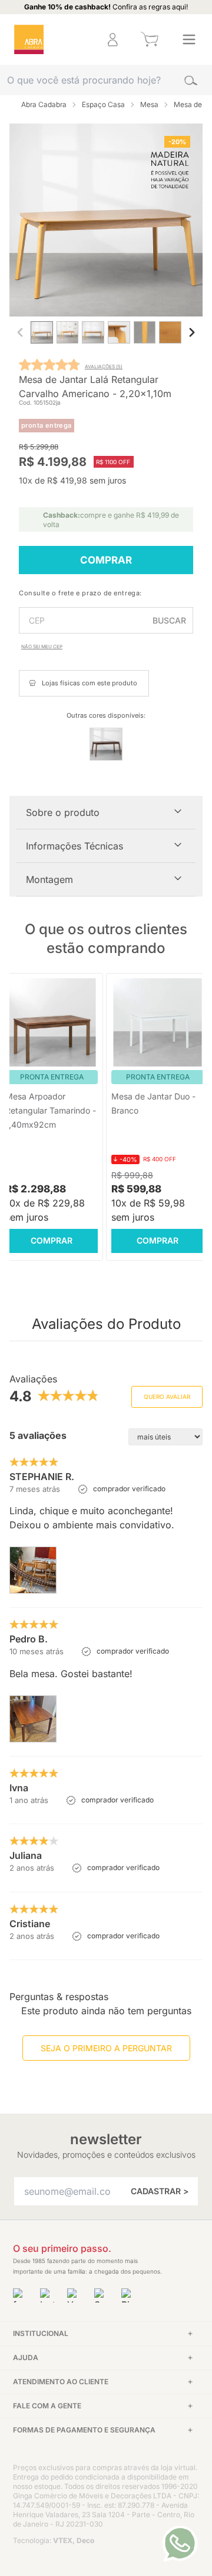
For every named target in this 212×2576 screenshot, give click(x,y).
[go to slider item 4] (145, 335)
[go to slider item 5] (170, 335)
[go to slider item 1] (68, 335)
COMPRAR (106, 560)
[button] (75, 40)
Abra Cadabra (44, 104)
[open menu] (189, 39)
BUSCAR (169, 620)
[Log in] (113, 39)
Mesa (149, 104)
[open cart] (149, 39)
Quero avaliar (167, 1397)
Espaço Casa (103, 104)
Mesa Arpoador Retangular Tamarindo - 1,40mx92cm (51, 1110)
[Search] (191, 80)
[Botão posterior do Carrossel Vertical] (192, 332)
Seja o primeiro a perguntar (106, 2048)
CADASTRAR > (160, 2191)
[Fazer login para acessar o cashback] (75, 40)
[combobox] (106, 80)
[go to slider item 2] (93, 335)
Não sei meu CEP (42, 647)
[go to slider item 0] (42, 335)
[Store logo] (29, 39)
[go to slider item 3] (119, 335)
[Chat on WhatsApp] (180, 2544)
